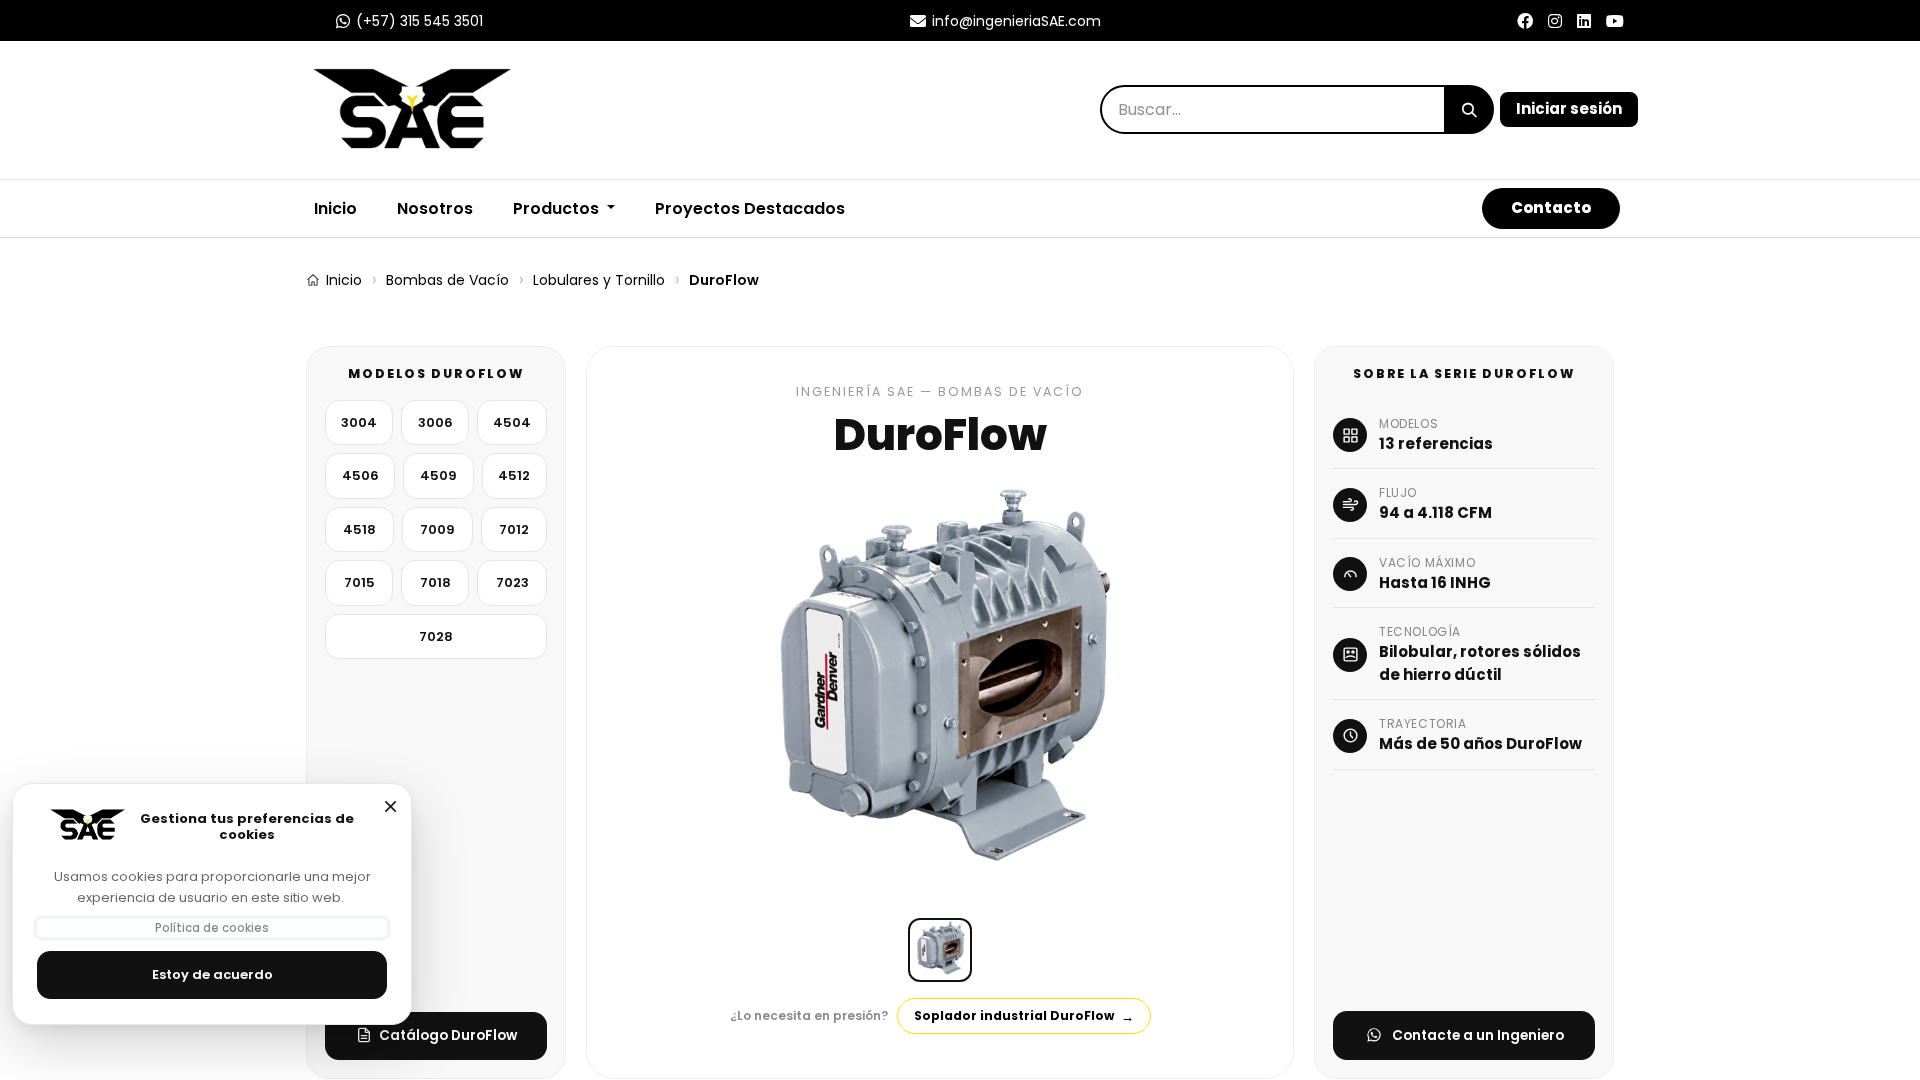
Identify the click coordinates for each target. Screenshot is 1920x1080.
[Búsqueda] (1469, 109)
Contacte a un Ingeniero (1478, 1035)
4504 (512, 422)
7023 (512, 583)
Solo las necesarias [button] (390, 806)
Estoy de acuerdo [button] (212, 974)
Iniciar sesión (1569, 108)
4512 (514, 476)
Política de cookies (212, 928)
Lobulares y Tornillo (599, 280)
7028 (436, 636)
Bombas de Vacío (447, 280)
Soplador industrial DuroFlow (1024, 1016)
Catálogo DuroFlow (448, 1035)
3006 (435, 422)
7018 (435, 583)
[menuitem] (435, 209)
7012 (514, 529)
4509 (438, 476)
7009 (437, 529)
